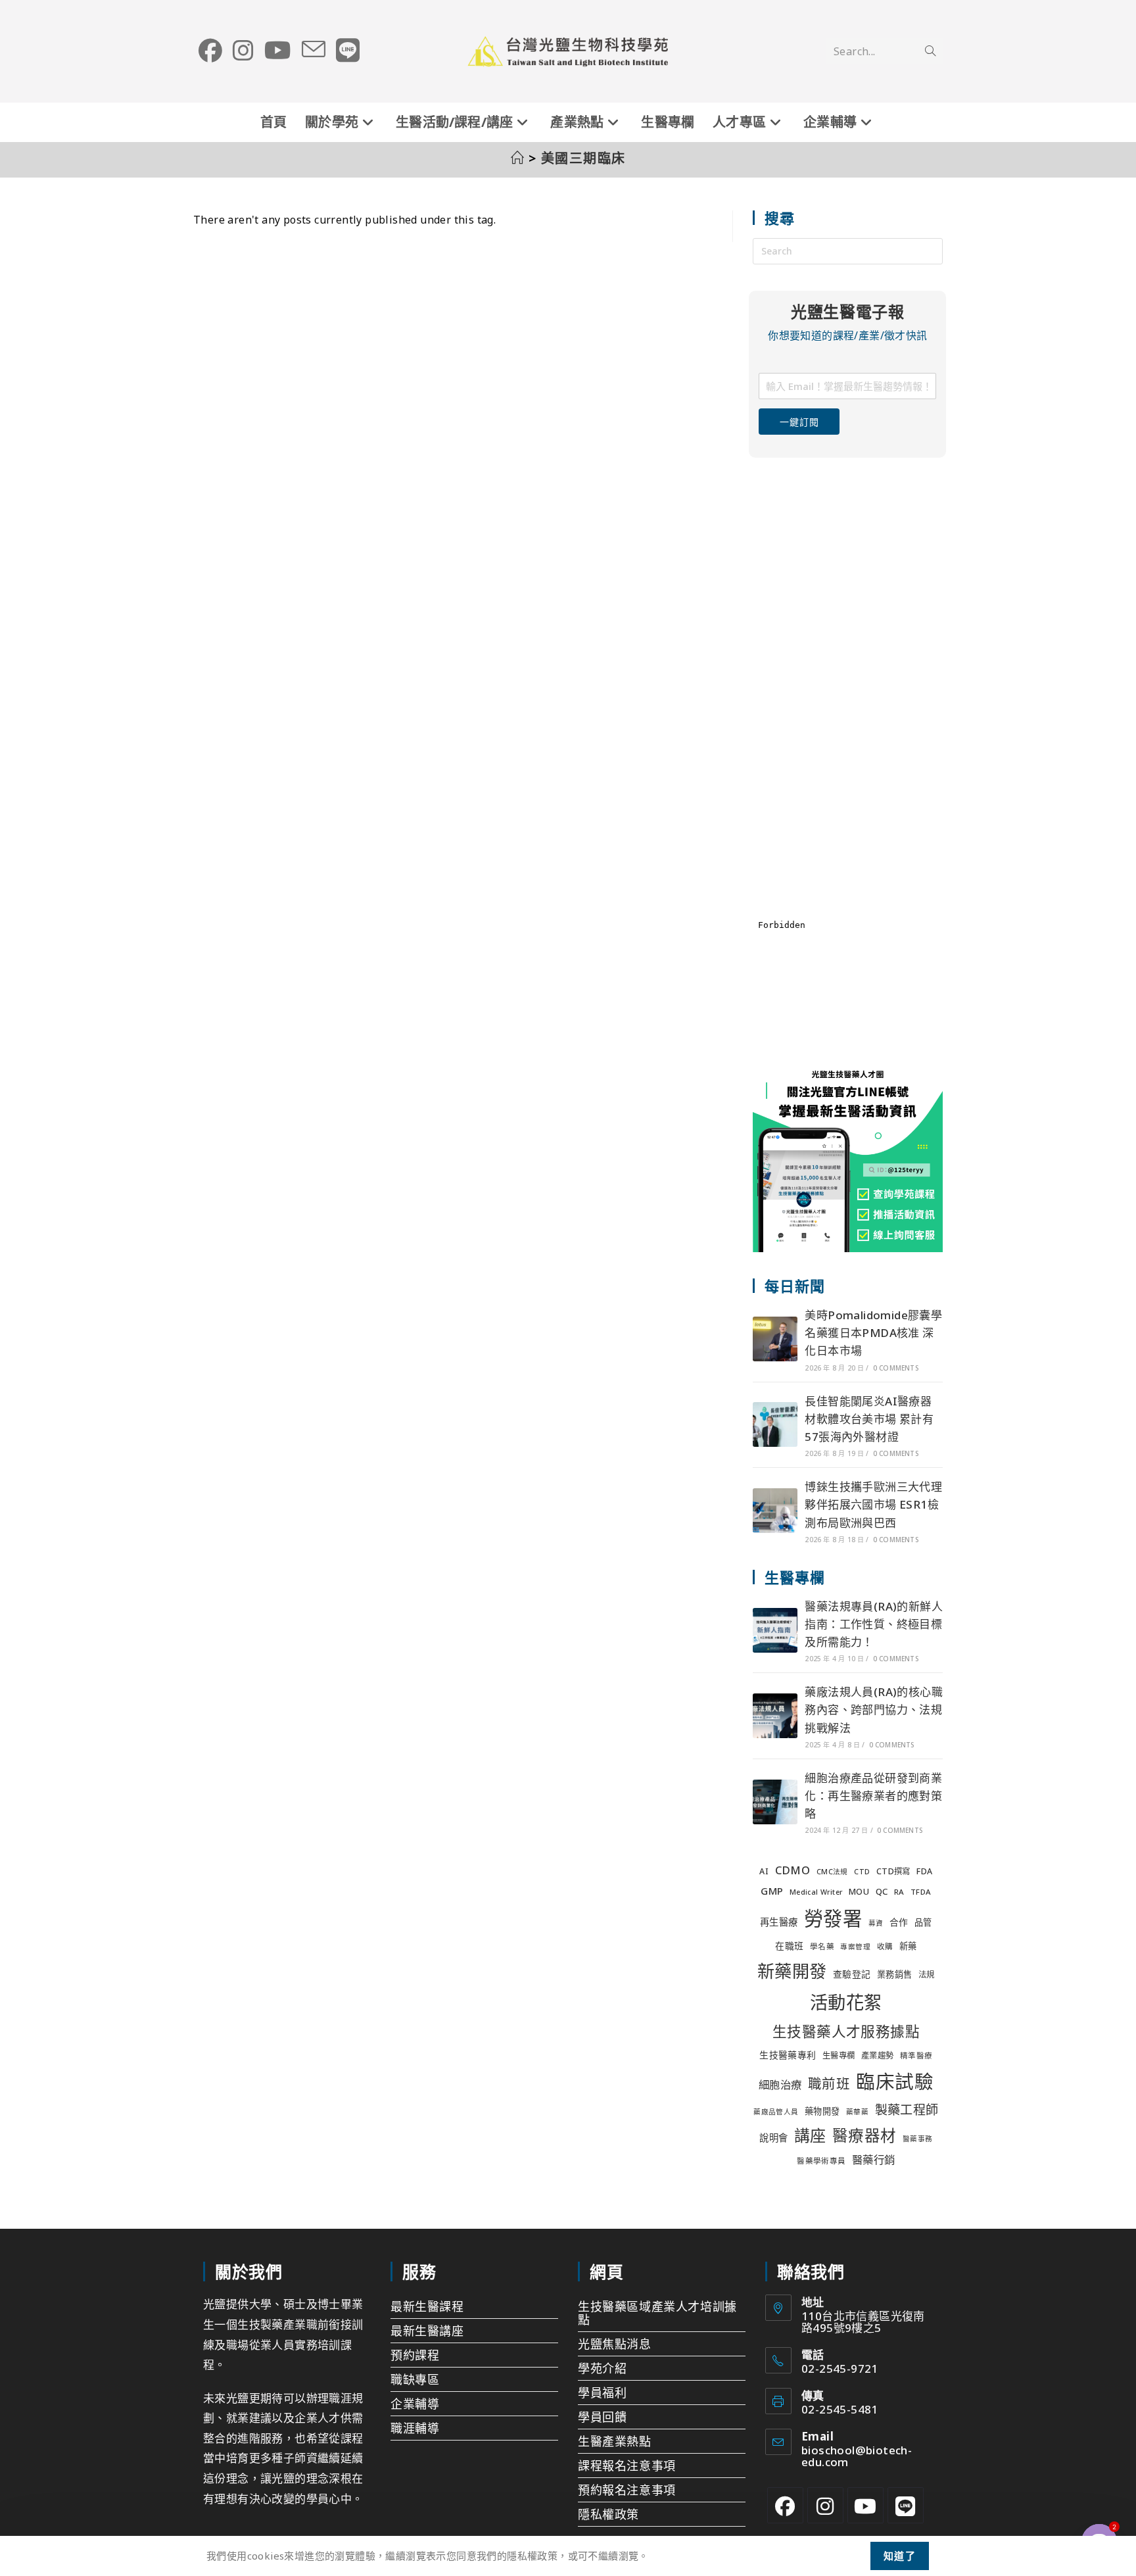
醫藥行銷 (874, 2159)
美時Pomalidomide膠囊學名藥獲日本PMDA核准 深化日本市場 (873, 1333)
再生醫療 (779, 1922)
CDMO (793, 1870)
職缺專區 (415, 2379)
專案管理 (855, 1947)
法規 (927, 1975)
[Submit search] (930, 51)
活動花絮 (846, 2002)
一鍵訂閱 (799, 422)
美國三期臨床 (583, 158)
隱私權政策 (608, 2514)
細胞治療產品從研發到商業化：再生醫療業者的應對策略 (873, 1796)
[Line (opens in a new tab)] (348, 51)
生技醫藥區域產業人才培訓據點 (657, 2313)
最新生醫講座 (427, 2331)
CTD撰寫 (893, 1871)
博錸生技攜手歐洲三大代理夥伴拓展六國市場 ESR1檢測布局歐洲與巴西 (873, 1504)
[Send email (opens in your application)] (314, 50)
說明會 (773, 2138)
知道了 (900, 2556)
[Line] (906, 2505)
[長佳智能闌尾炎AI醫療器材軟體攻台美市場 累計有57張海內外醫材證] (775, 1424)
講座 (810, 2135)
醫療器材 (864, 2135)
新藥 (908, 1946)
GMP (772, 1891)
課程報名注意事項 (627, 2466)
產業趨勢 (878, 2055)
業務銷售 (895, 1974)
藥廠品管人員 (776, 2112)
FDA (924, 1871)
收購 (885, 1946)
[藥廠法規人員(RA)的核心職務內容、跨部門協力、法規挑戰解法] (775, 1716)
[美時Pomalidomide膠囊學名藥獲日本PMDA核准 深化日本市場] (775, 1339)
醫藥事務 (918, 2139)
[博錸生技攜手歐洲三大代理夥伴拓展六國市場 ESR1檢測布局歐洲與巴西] (775, 1511)
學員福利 (602, 2393)
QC (882, 1891)
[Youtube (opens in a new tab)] (278, 51)
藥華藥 (857, 2112)
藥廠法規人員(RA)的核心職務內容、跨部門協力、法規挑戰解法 (874, 1710)
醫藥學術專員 (821, 2161)
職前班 (829, 2083)
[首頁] (518, 158)
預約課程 (415, 2355)
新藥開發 (792, 1971)
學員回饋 (602, 2417)
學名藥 (822, 1946)
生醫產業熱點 (615, 2441)
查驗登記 (852, 1974)
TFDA (921, 1892)
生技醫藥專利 (788, 2055)
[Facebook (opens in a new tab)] (210, 51)
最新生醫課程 (427, 2306)
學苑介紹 (602, 2368)
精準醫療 (916, 2055)
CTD (862, 1872)
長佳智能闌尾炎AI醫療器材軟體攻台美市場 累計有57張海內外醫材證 (869, 1419)
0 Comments (896, 1368)
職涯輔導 (415, 2428)
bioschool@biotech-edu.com (857, 2456)
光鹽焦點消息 (615, 2344)
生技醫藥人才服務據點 (846, 2031)
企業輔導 (415, 2404)
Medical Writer (816, 1892)
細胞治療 (780, 2084)
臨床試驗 (895, 2081)
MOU (859, 1892)
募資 (876, 1923)
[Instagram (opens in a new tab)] (243, 51)
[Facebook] (785, 2505)
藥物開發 (822, 2111)
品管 (923, 1922)
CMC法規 (832, 1872)
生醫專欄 (839, 2055)
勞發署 (833, 1918)
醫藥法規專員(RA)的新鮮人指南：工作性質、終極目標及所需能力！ (874, 1624)
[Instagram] (825, 2505)
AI (764, 1871)
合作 (899, 1922)
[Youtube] (865, 2505)
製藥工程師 (907, 2110)
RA (899, 1892)
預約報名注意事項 (627, 2490)
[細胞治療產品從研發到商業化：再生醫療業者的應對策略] (775, 1802)
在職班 (789, 1946)
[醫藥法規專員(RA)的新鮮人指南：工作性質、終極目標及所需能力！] (775, 1630)
